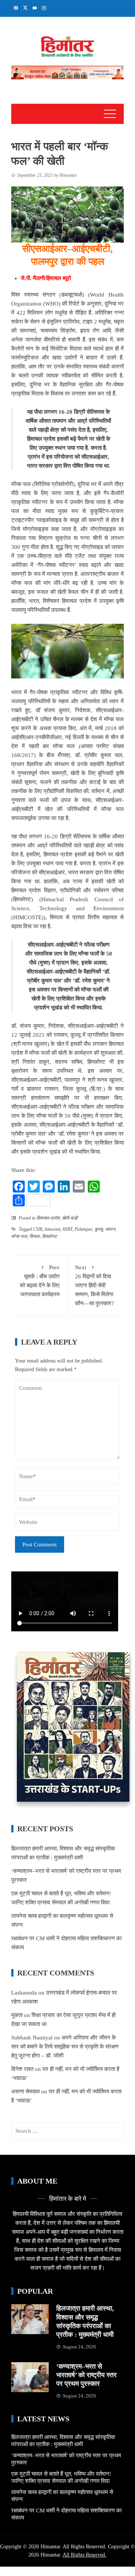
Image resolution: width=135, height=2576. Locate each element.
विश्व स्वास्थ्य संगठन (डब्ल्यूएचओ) (48, 295)
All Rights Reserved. (85, 2555)
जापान (110, 1229)
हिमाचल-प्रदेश (48, 1218)
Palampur (83, 1229)
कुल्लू (99, 1229)
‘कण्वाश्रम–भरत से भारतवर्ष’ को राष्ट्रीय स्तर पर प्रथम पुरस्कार (86, 2375)
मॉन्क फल (19, 1236)
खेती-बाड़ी (70, 1218)
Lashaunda (24, 1993)
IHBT (67, 1229)
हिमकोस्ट (49, 1236)
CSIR (38, 1229)
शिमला (34, 1236)
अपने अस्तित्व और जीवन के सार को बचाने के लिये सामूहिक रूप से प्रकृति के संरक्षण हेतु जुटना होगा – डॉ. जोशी (65, 2047)
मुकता (17, 2015)
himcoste (52, 1229)
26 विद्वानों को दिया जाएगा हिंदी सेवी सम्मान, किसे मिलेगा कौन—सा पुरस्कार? (94, 1285)
